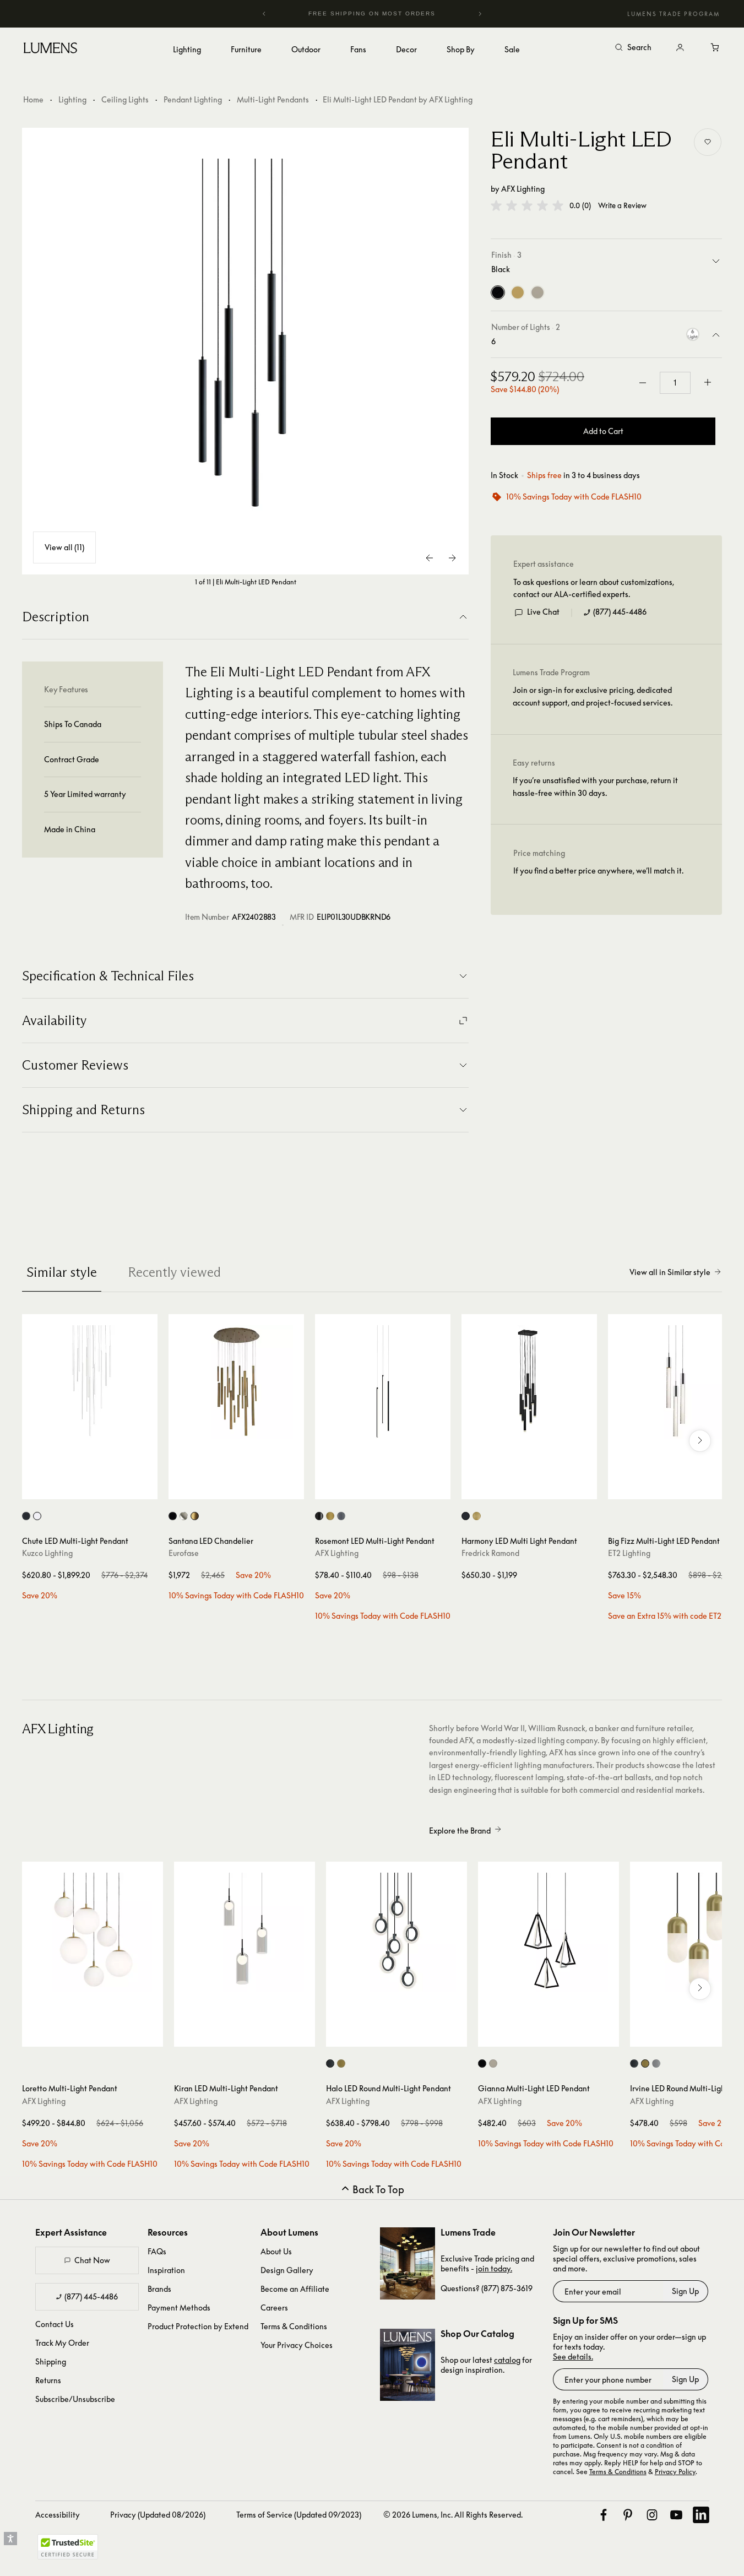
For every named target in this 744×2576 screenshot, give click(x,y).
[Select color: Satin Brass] (330, 1516)
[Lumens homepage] (50, 50)
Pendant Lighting (193, 99)
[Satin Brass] (518, 292)
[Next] (480, 14)
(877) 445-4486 (620, 612)
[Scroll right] (700, 1441)
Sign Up (685, 2291)
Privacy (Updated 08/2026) (158, 2515)
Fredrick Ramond (490, 1553)
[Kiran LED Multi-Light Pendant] (245, 1932)
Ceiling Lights (125, 99)
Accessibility (58, 2515)
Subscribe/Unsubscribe (75, 2399)
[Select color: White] (37, 1516)
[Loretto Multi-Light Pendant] (93, 1932)
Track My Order (62, 2343)
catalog (507, 2360)
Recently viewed (174, 1272)
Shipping (51, 2361)
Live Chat (543, 612)
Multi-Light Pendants (273, 99)
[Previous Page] (430, 558)
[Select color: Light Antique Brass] (341, 2063)
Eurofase (184, 1553)
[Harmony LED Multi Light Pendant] (529, 1382)
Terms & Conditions (294, 2326)
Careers (274, 2307)
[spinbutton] (675, 383)
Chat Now (92, 2260)
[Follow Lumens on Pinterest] (628, 2515)
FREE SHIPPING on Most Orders (353, 13)
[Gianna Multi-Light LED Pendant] (549, 1932)
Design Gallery (287, 2270)
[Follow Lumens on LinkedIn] (701, 2515)
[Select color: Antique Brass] (195, 1516)
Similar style (62, 1272)
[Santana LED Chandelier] (236, 1382)
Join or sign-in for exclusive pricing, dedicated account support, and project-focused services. (593, 696)
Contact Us (55, 2324)
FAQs (157, 2251)
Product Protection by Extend (198, 2326)
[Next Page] (452, 558)
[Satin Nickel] (537, 292)
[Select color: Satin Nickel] (184, 1516)
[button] (527, 205)
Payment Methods (179, 2307)
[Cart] (715, 48)
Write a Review (622, 206)
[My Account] (680, 48)
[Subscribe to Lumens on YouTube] (676, 2515)
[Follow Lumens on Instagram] (652, 2515)
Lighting (72, 99)
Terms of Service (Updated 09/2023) (299, 2515)
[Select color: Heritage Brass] (477, 1516)
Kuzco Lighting (47, 1553)
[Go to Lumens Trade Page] (408, 2263)
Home (33, 99)
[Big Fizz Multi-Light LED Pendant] (676, 1382)
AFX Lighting (523, 189)
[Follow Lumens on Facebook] (604, 2515)
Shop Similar (98, 1488)
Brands (159, 2289)
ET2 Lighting (629, 1553)
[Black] (498, 292)
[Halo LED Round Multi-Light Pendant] (397, 1932)
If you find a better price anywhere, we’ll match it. (598, 871)
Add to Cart (603, 431)
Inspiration (166, 2270)
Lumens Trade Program (674, 14)
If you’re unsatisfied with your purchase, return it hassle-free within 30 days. (595, 786)
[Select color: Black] (26, 1516)
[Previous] (264, 14)
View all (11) (64, 547)
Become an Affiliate (295, 2289)
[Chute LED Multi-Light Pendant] (90, 1382)
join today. (494, 2268)
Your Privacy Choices (297, 2345)
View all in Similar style (670, 1272)
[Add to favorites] (708, 142)
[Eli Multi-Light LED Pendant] (246, 351)
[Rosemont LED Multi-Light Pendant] (383, 1382)
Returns (48, 2380)
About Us (276, 2251)
